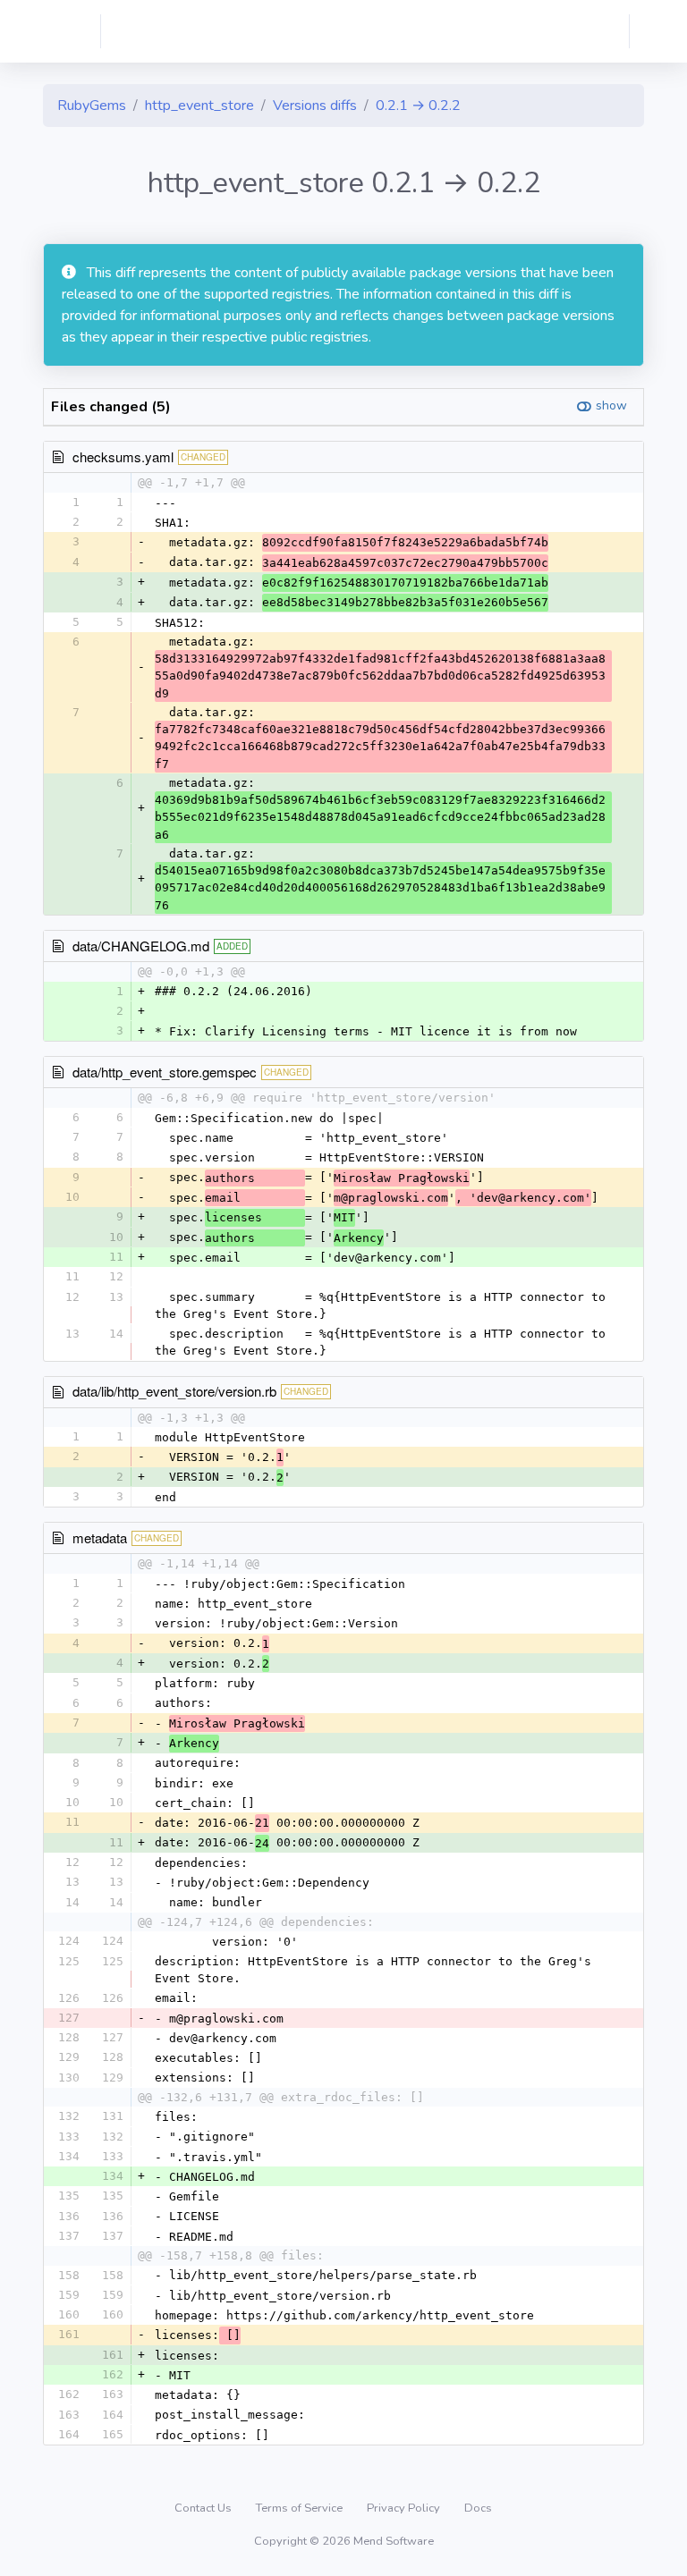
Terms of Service (301, 2508)
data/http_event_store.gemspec (165, 1072)
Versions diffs (315, 106)
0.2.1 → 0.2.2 (418, 106)
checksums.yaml (123, 456)
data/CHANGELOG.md (141, 946)
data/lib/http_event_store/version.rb (174, 1391)
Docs (478, 2508)
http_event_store (199, 106)
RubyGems (92, 106)
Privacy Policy (405, 2508)
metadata (100, 1537)
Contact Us (204, 2508)
